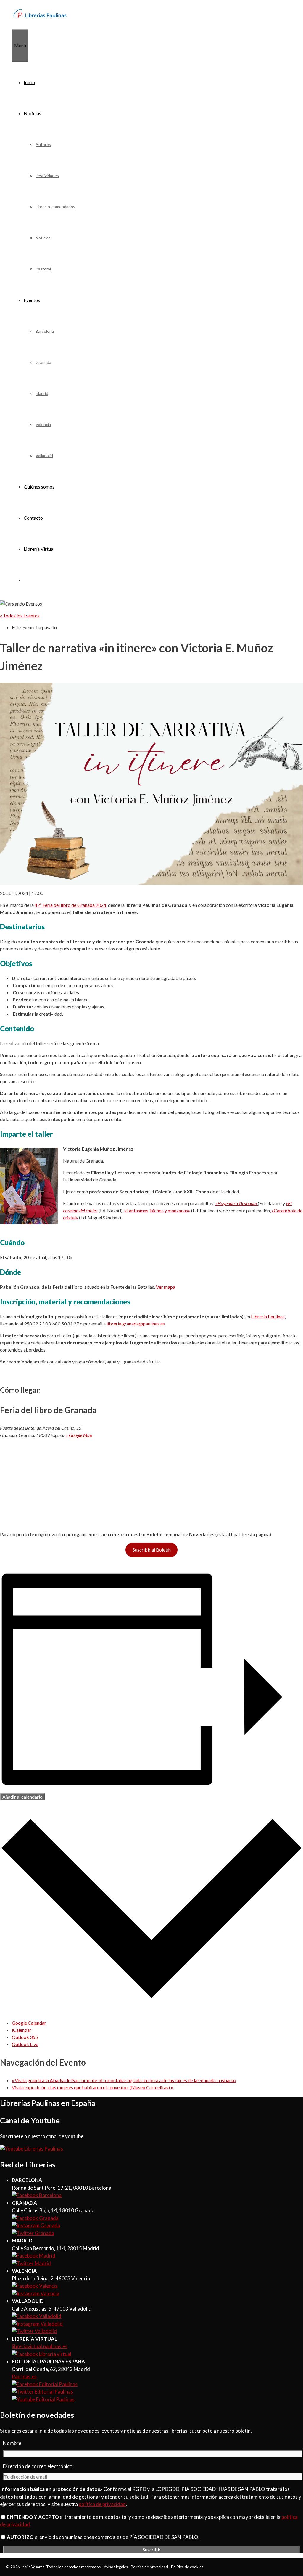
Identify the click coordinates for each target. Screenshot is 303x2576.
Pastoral (43, 269)
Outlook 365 (25, 2037)
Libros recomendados (55, 207)
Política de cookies (187, 2567)
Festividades (47, 176)
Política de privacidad (149, 2567)
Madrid (42, 393)
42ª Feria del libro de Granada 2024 (70, 905)
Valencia (43, 424)
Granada (43, 362)
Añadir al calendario (22, 1797)
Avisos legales (116, 2567)
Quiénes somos (39, 487)
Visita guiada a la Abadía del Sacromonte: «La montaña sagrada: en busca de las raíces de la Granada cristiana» (124, 2080)
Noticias (32, 113)
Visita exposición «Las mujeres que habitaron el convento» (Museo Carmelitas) (92, 2087)
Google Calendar (29, 2023)
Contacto (33, 518)
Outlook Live (25, 2044)
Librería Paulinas (268, 1316)
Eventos (32, 300)
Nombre (12, 2443)
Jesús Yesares (33, 2567)
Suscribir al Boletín (152, 1550)
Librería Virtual (39, 549)
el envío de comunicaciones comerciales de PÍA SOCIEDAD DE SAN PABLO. (103, 2537)
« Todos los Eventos (20, 615)
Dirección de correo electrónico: (38, 2466)
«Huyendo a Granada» (237, 1203)
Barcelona (45, 331)
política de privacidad (102, 2504)
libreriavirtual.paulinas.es (40, 2346)
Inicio (29, 82)
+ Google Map (79, 1435)
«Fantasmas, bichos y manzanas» (157, 1210)
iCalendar (22, 2030)
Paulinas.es (24, 2376)
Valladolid (44, 456)
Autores (43, 144)
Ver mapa (166, 1287)
